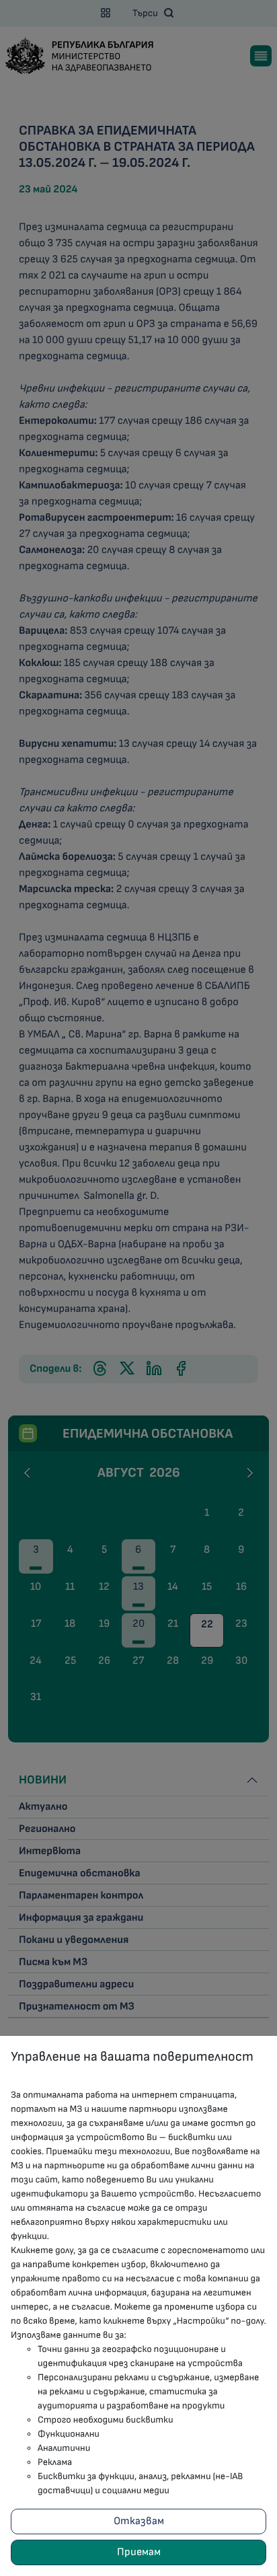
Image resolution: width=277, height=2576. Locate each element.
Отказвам (139, 2521)
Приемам (139, 2552)
